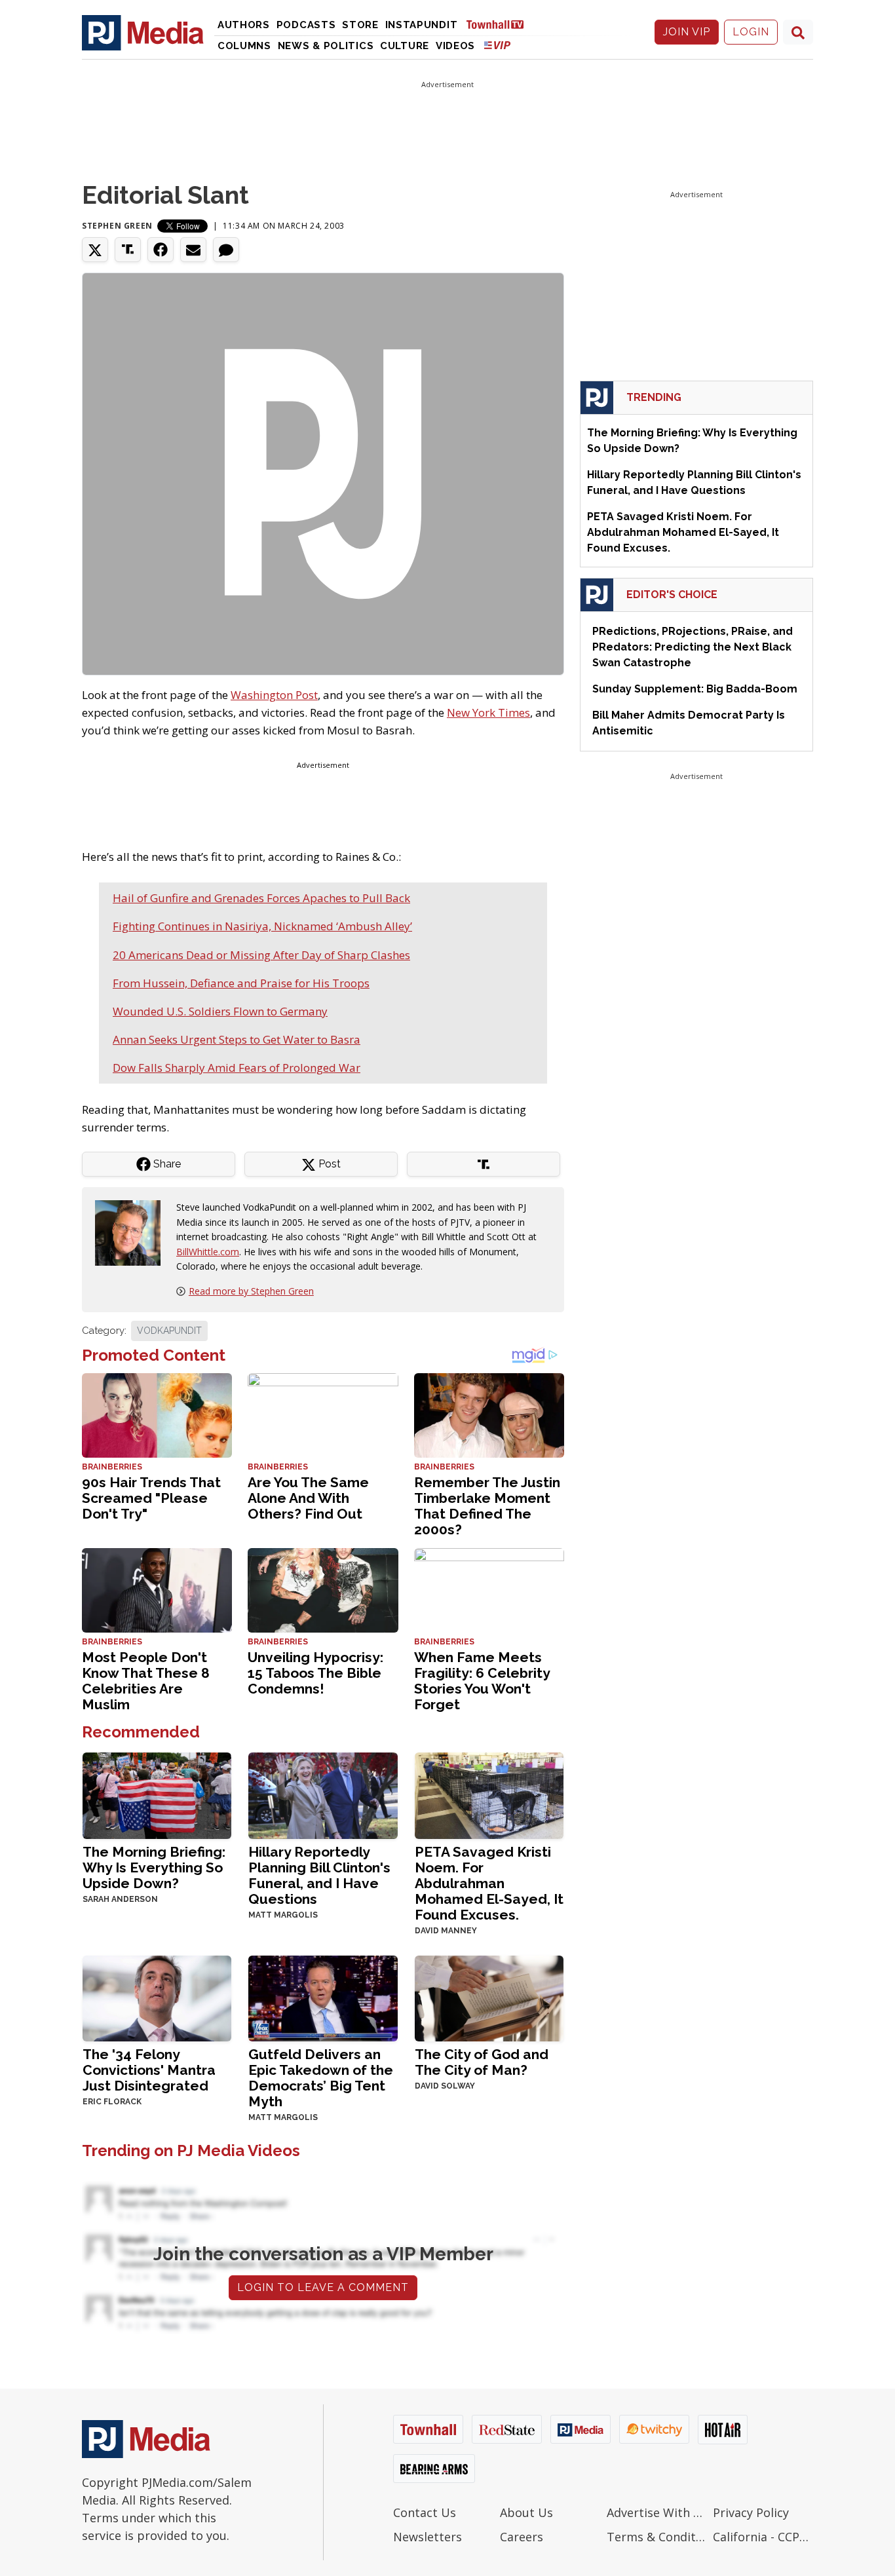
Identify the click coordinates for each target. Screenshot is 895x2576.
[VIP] (497, 45)
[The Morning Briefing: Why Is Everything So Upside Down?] (157, 1794)
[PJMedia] (143, 32)
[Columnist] (133, 1232)
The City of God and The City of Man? (482, 2062)
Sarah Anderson (120, 1899)
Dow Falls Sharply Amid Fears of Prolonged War (237, 1068)
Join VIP (687, 32)
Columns (244, 46)
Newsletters (428, 2537)
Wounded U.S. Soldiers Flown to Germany (220, 1011)
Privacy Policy (751, 2512)
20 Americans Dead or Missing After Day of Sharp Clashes (261, 955)
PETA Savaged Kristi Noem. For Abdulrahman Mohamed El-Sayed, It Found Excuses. (489, 1883)
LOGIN (751, 32)
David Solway (445, 2086)
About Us (526, 2512)
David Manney (446, 1931)
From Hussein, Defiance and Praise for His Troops (241, 983)
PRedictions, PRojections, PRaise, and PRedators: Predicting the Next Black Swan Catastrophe (693, 647)
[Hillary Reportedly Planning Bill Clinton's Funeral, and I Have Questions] (323, 1794)
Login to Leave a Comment (323, 2287)
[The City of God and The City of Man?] (489, 1997)
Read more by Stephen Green (251, 1291)
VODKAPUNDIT (169, 1331)
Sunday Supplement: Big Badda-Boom (695, 689)
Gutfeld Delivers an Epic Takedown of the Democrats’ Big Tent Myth (321, 2078)
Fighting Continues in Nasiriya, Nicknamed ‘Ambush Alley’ (262, 926)
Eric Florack (112, 2102)
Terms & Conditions (657, 2537)
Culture (405, 46)
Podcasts (306, 25)
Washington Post (274, 695)
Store (360, 25)
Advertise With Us (657, 2512)
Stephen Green (117, 226)
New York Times (488, 712)
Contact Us (425, 2512)
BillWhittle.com (208, 1252)
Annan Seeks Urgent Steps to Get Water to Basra (237, 1039)
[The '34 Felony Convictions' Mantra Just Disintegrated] (157, 1997)
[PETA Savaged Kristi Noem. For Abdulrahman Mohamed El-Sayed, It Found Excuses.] (489, 1794)
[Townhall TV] (500, 24)
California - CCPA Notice (763, 2537)
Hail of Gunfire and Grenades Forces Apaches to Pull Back (261, 898)
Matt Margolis (283, 1915)
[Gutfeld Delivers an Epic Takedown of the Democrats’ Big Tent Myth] (323, 1997)
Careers (522, 2537)
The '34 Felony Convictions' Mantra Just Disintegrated (149, 2070)
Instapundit (422, 25)
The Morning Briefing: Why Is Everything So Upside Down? (154, 1867)
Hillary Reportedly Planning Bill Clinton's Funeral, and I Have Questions (319, 1875)
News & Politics (326, 46)
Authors (244, 25)
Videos (455, 46)
